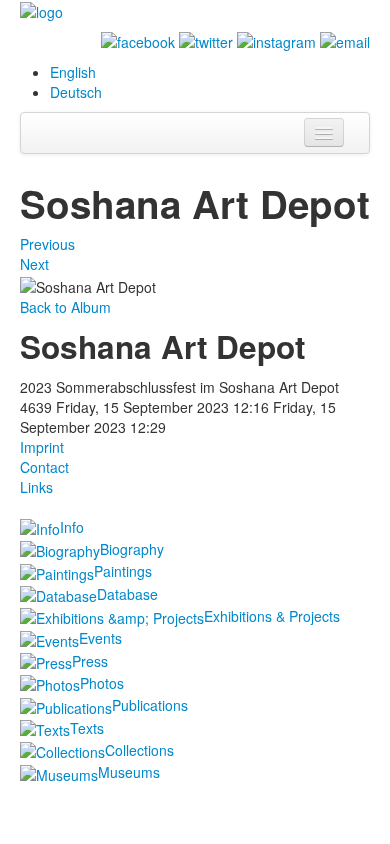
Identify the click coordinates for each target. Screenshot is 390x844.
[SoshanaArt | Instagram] (276, 40)
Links (36, 487)
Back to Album (65, 307)
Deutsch (76, 92)
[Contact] (345, 40)
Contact (44, 467)
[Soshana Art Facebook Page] (138, 40)
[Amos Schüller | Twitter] (206, 40)
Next (34, 264)
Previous (47, 244)
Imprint (42, 447)
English (73, 72)
